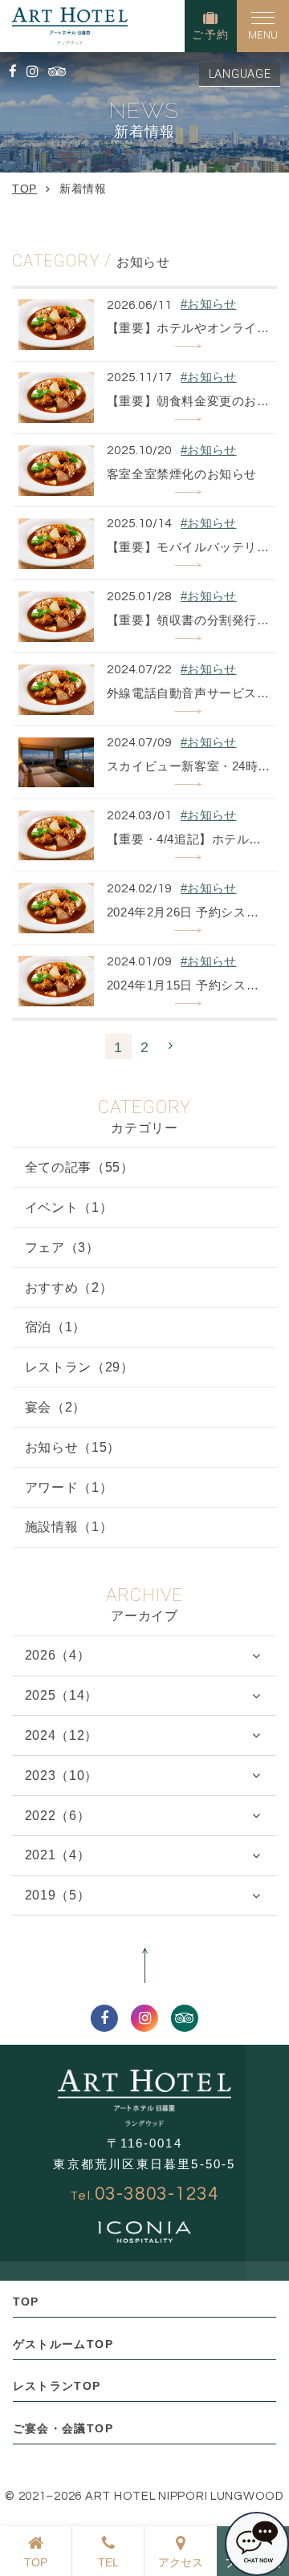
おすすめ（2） (69, 1288)
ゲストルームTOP (63, 2344)
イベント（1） (69, 1207)
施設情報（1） (69, 1527)
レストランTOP (57, 2386)
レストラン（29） (79, 1367)
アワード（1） (69, 1487)
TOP (26, 2302)
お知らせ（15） (73, 1447)
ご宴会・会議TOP (63, 2429)
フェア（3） (62, 1247)
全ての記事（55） (79, 1167)
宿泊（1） (55, 1327)
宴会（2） (55, 1407)
